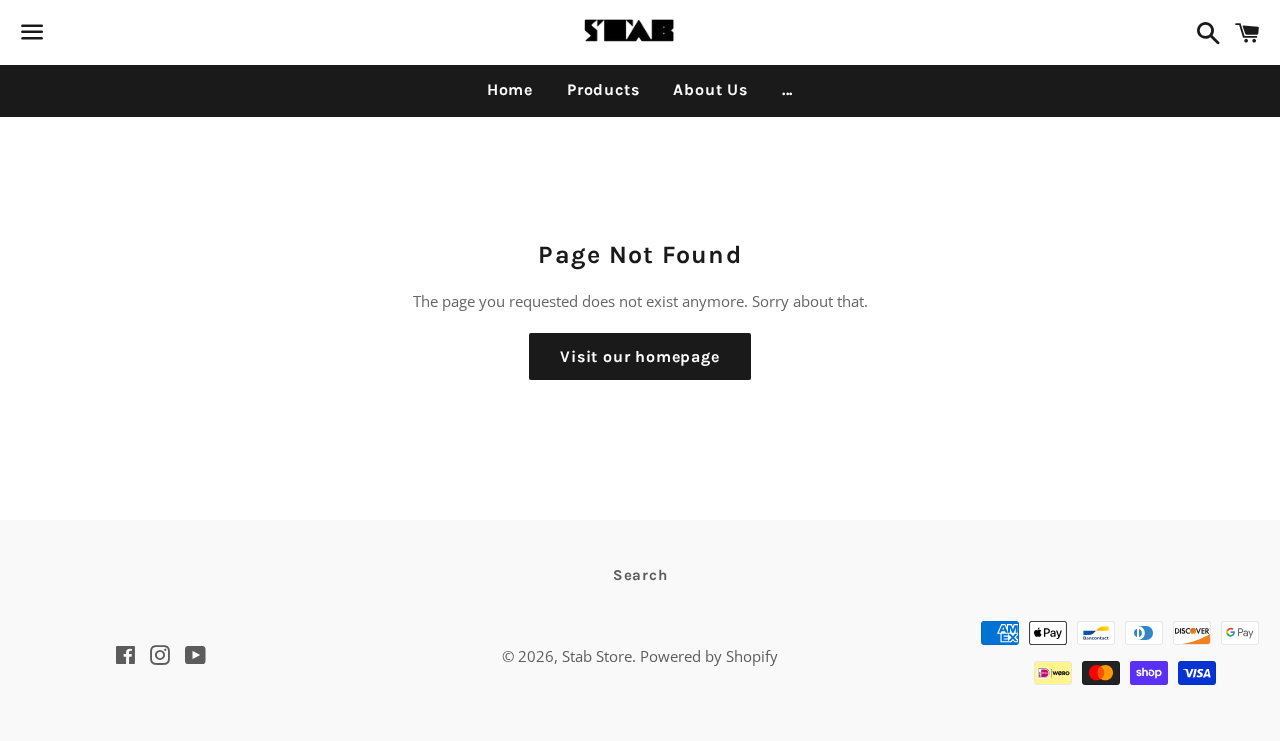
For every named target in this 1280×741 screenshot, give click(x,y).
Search (640, 575)
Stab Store (597, 656)
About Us (710, 89)
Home (510, 89)
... (787, 89)
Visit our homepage (639, 356)
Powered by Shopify (709, 656)
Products (603, 89)
